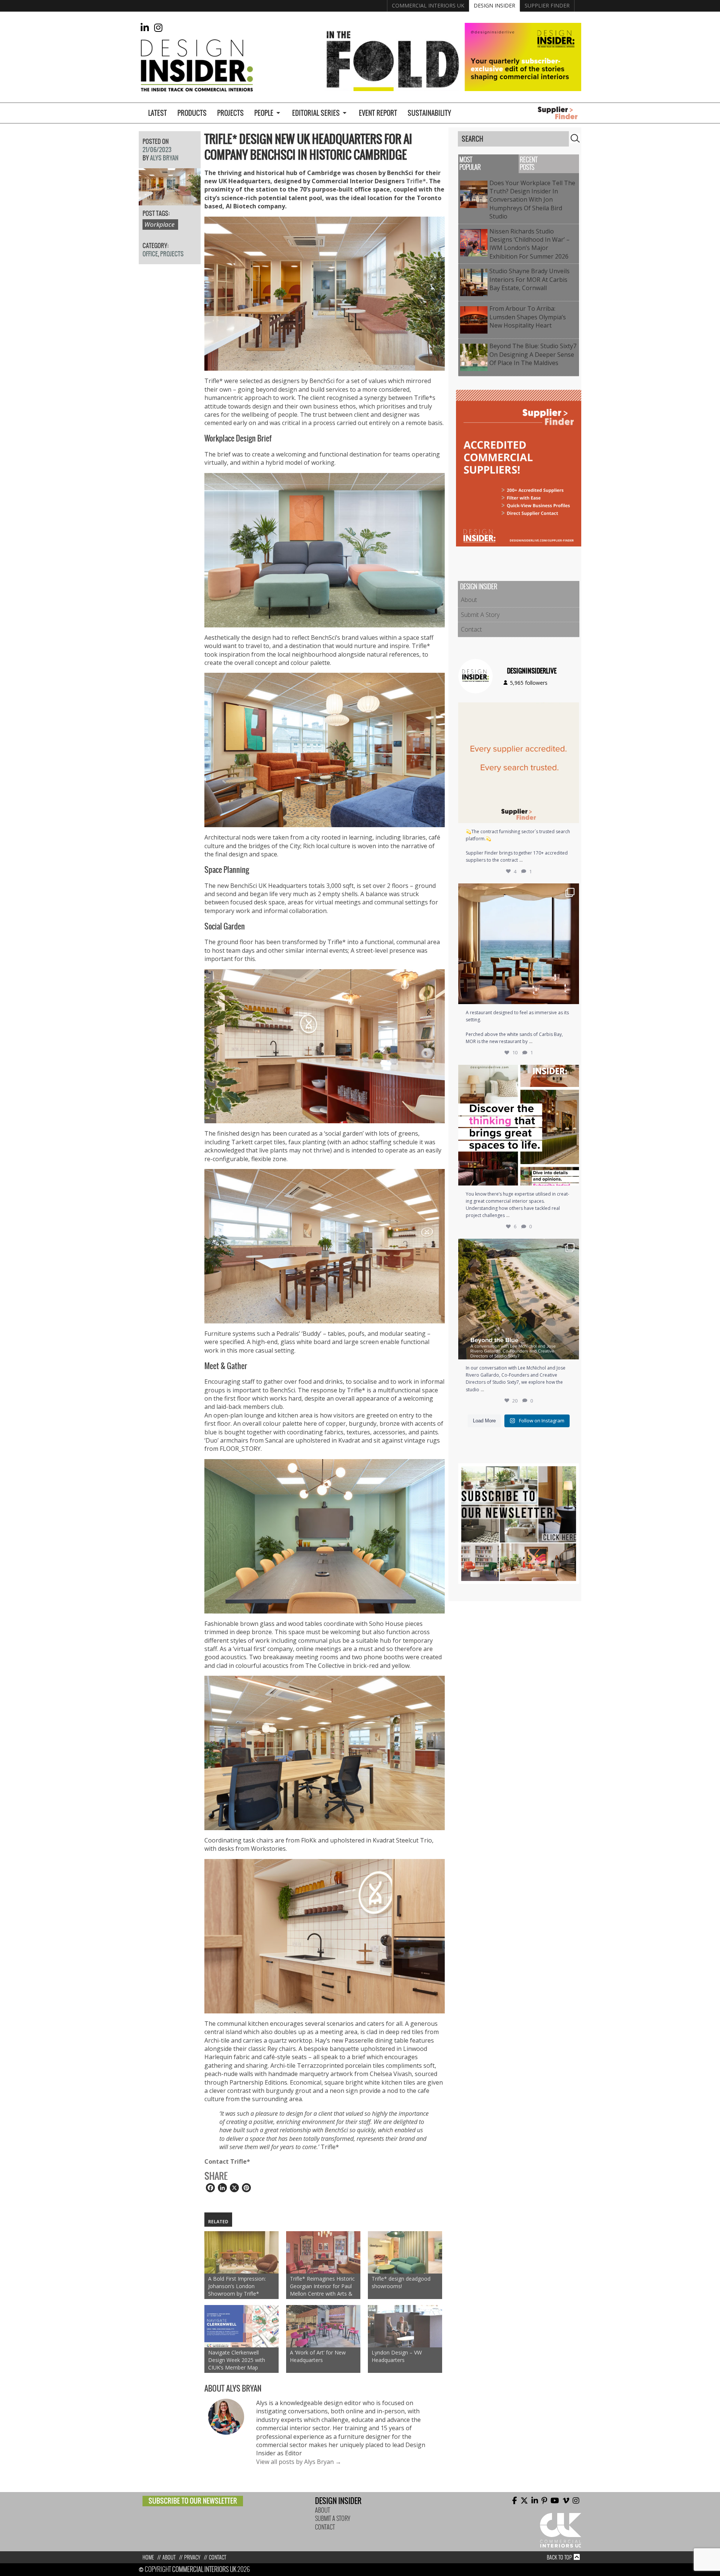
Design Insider (494, 5)
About (469, 600)
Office (150, 254)
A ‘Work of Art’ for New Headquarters (318, 2356)
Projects (230, 113)
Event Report (378, 113)
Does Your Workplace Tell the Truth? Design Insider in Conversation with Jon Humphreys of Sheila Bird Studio (532, 200)
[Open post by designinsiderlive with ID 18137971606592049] (519, 1125)
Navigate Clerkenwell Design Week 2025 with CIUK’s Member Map (237, 2360)
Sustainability (429, 113)
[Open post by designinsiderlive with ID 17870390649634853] (519, 944)
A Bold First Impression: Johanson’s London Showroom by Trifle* (237, 2286)
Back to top (559, 2557)
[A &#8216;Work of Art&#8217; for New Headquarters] (323, 2326)
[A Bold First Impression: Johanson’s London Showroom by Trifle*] (241, 2252)
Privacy (192, 2557)
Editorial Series (316, 113)
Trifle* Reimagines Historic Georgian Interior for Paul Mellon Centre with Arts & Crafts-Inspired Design (322, 2286)
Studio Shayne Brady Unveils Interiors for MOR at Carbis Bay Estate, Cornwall (529, 279)
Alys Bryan (164, 158)
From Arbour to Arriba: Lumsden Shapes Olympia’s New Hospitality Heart (528, 317)
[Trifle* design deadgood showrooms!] (405, 2252)
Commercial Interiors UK (428, 5)
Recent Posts (529, 164)
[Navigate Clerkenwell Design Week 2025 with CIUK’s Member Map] (241, 2326)
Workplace (159, 224)
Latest (157, 113)
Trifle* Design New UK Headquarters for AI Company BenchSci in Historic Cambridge (308, 147)
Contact (471, 629)
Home (148, 2557)
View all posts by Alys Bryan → (299, 2462)
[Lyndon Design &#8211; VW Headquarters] (405, 2326)
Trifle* (416, 181)
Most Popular (470, 164)
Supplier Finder (547, 5)
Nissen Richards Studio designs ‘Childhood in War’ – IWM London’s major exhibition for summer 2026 (530, 244)
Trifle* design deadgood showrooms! (401, 2282)
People (264, 113)
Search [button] (575, 138)
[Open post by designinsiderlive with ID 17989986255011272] (519, 1299)
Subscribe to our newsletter (193, 2501)
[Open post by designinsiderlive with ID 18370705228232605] (519, 763)
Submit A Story (480, 615)
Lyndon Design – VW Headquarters (397, 2356)
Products (192, 113)
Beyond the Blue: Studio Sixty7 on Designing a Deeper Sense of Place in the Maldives (533, 354)
